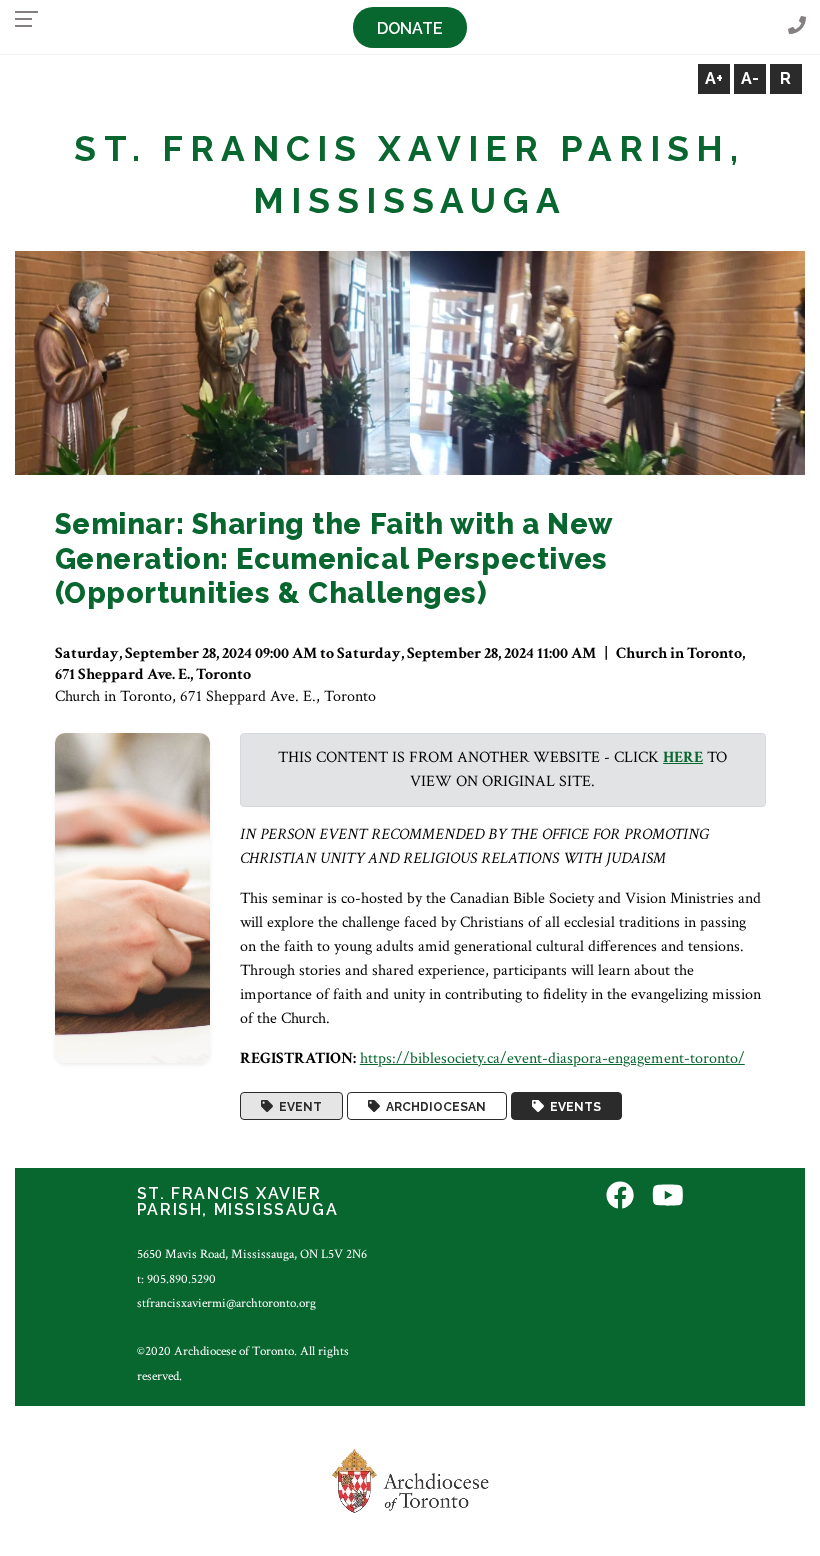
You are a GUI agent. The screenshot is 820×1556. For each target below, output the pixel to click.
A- (750, 78)
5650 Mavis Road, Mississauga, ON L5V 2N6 (252, 1254)
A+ (714, 78)
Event (297, 1106)
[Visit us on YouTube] (668, 1196)
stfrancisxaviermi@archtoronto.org (226, 1303)
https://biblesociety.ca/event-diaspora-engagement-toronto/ (552, 1058)
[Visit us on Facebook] (620, 1196)
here (683, 757)
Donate (410, 28)
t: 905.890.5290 (176, 1279)
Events (572, 1106)
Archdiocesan (433, 1106)
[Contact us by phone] (797, 26)
